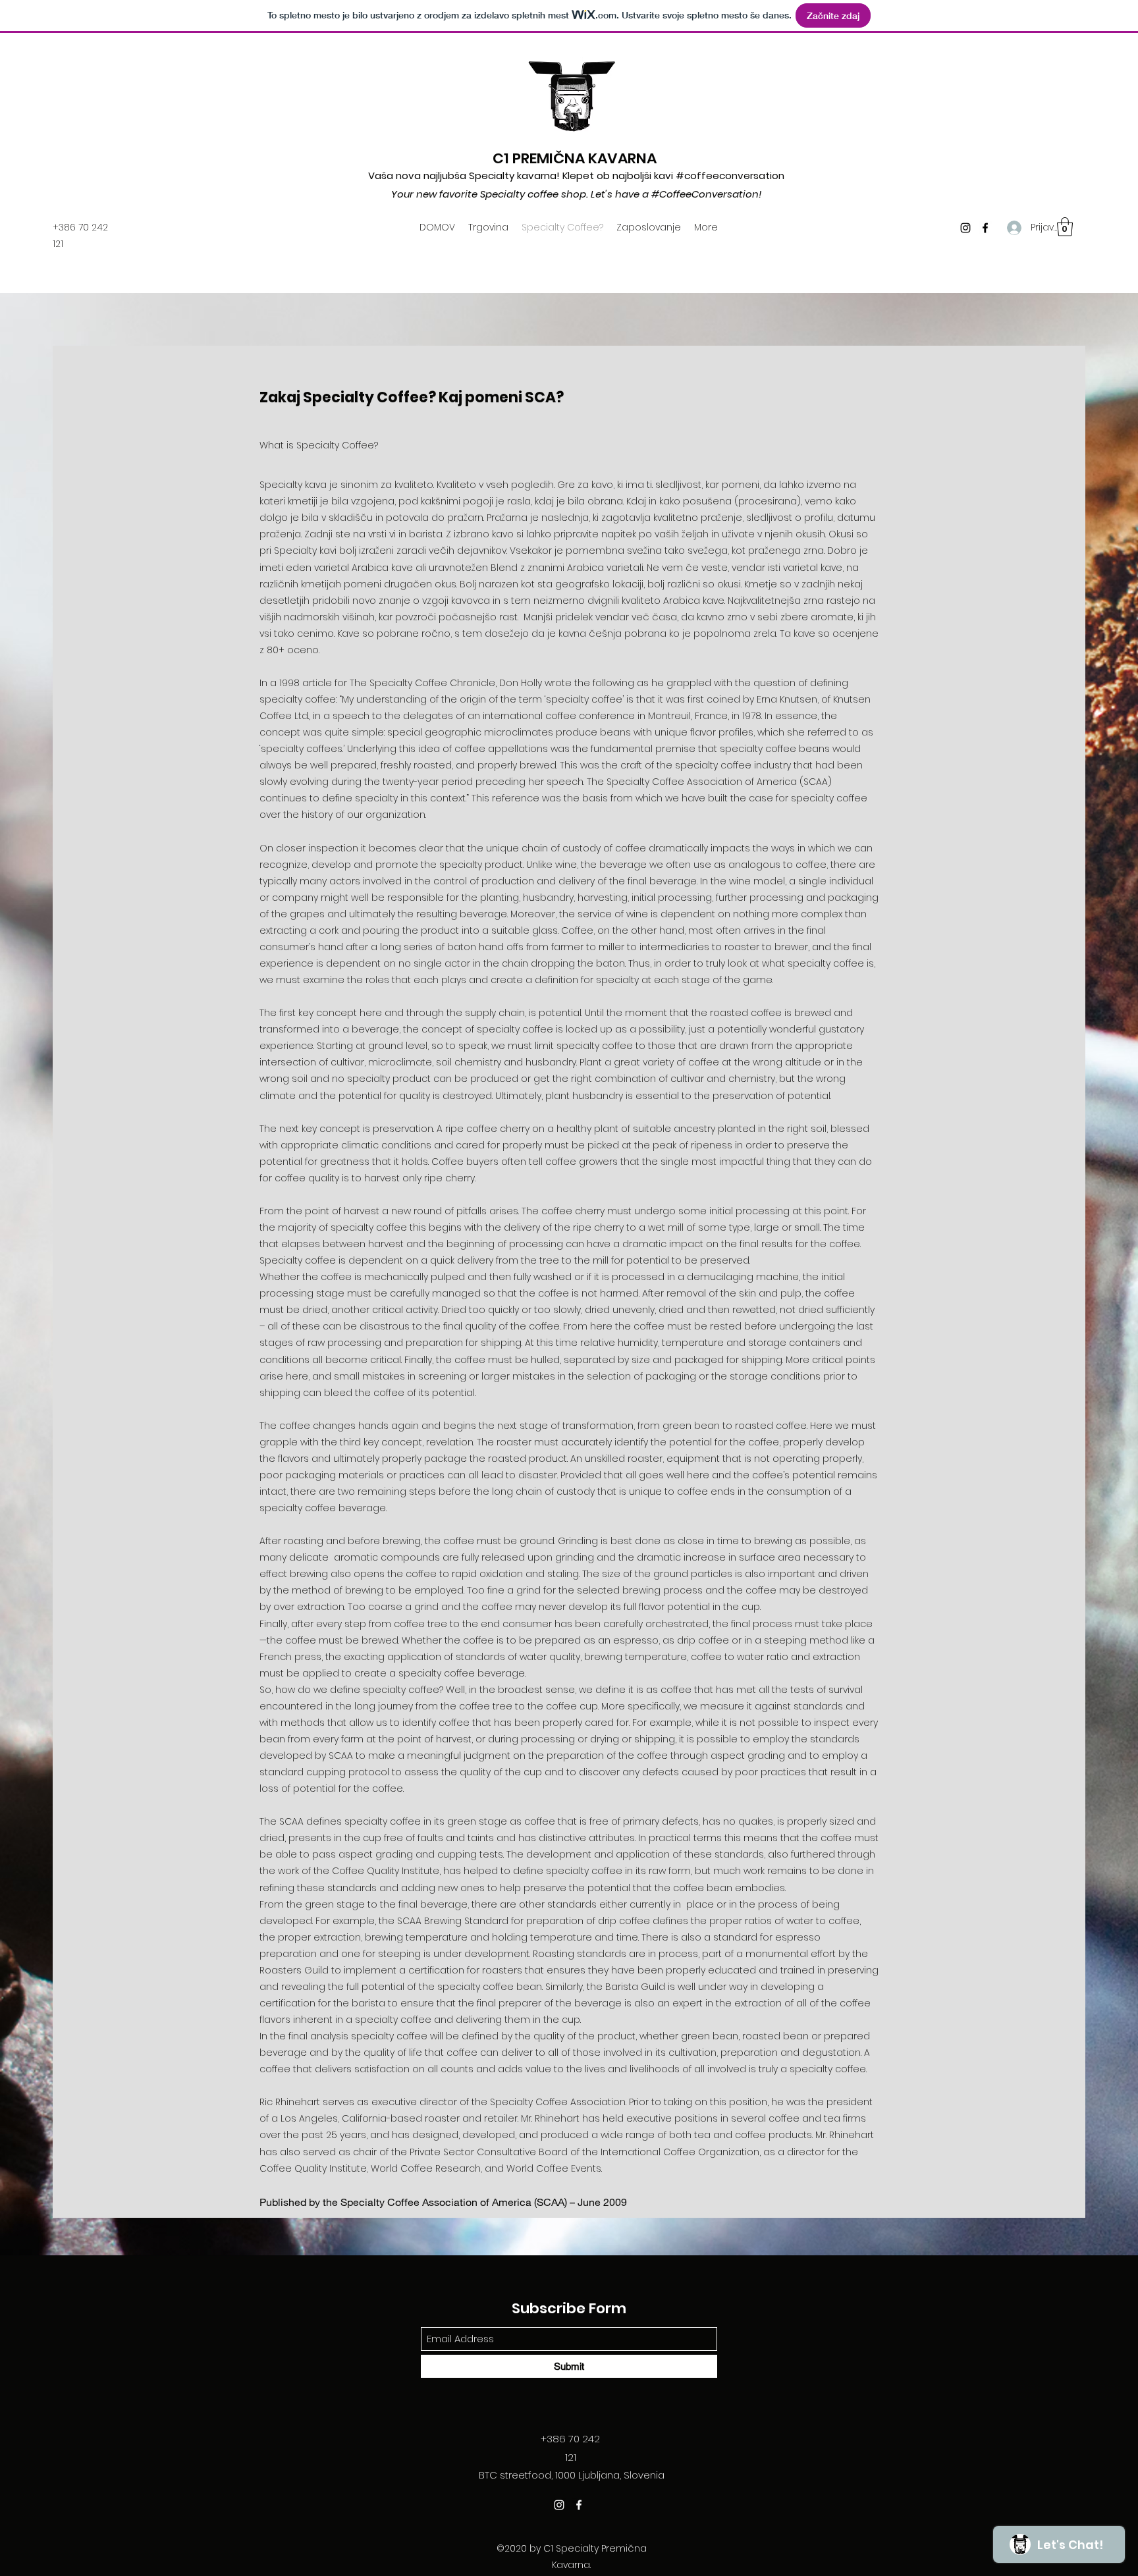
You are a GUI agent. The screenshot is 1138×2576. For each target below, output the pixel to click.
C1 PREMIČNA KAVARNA (575, 158)
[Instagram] (965, 228)
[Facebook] (985, 228)
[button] (1065, 227)
